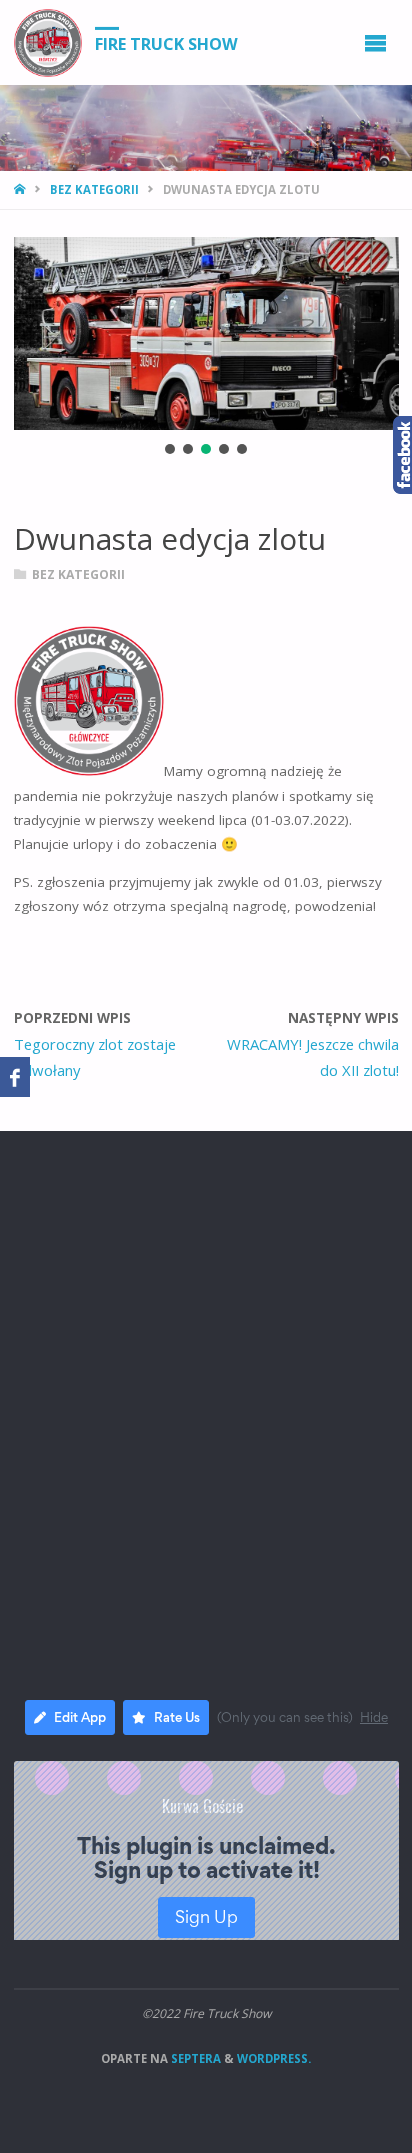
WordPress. (274, 2058)
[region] (206, 347)
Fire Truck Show (166, 43)
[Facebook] (15, 1077)
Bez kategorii (94, 189)
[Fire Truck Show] (48, 42)
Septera (194, 2058)
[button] (170, 449)
